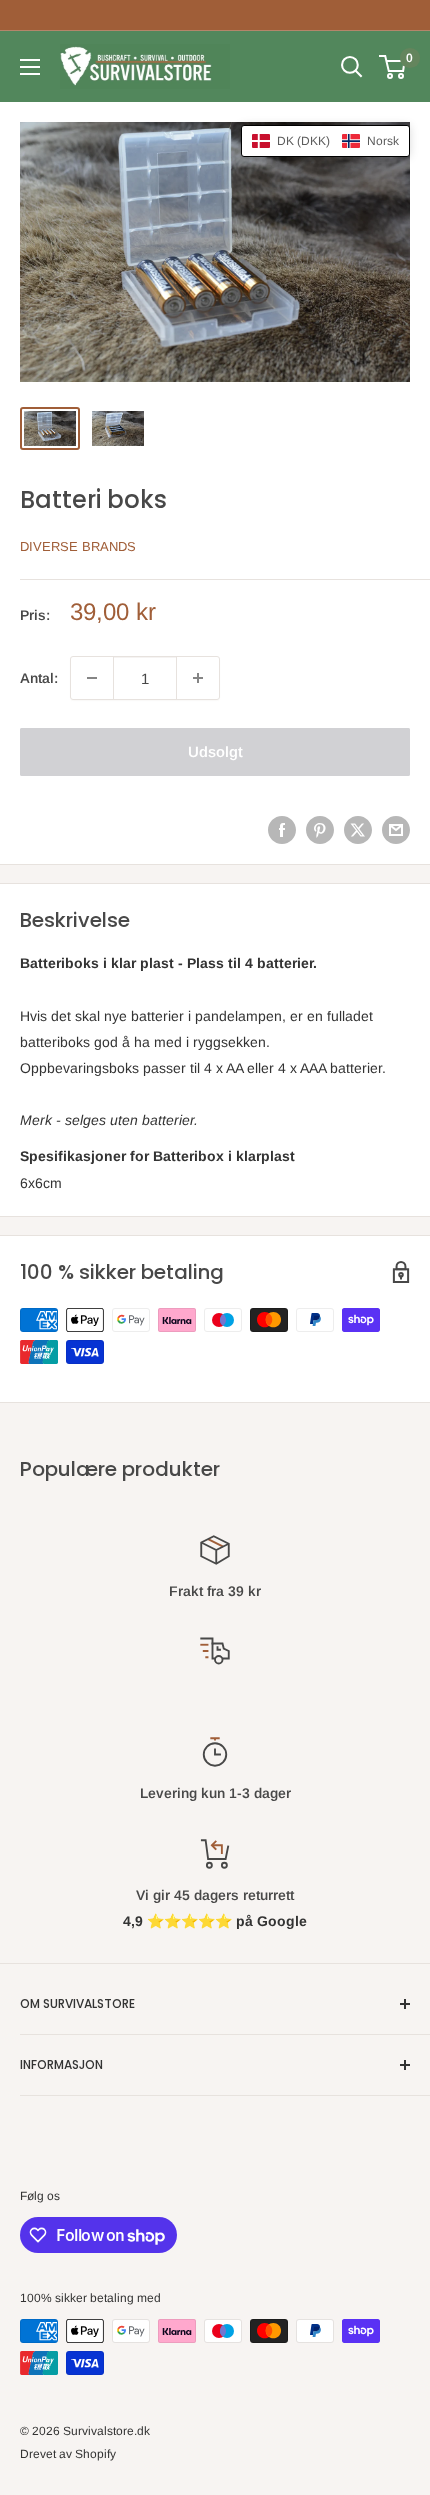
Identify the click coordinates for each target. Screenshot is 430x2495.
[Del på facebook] (282, 830)
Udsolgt (215, 751)
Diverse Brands (78, 546)
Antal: (39, 678)
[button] (325, 141)
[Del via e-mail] (396, 830)
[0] (393, 67)
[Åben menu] (30, 67)
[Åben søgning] (352, 67)
